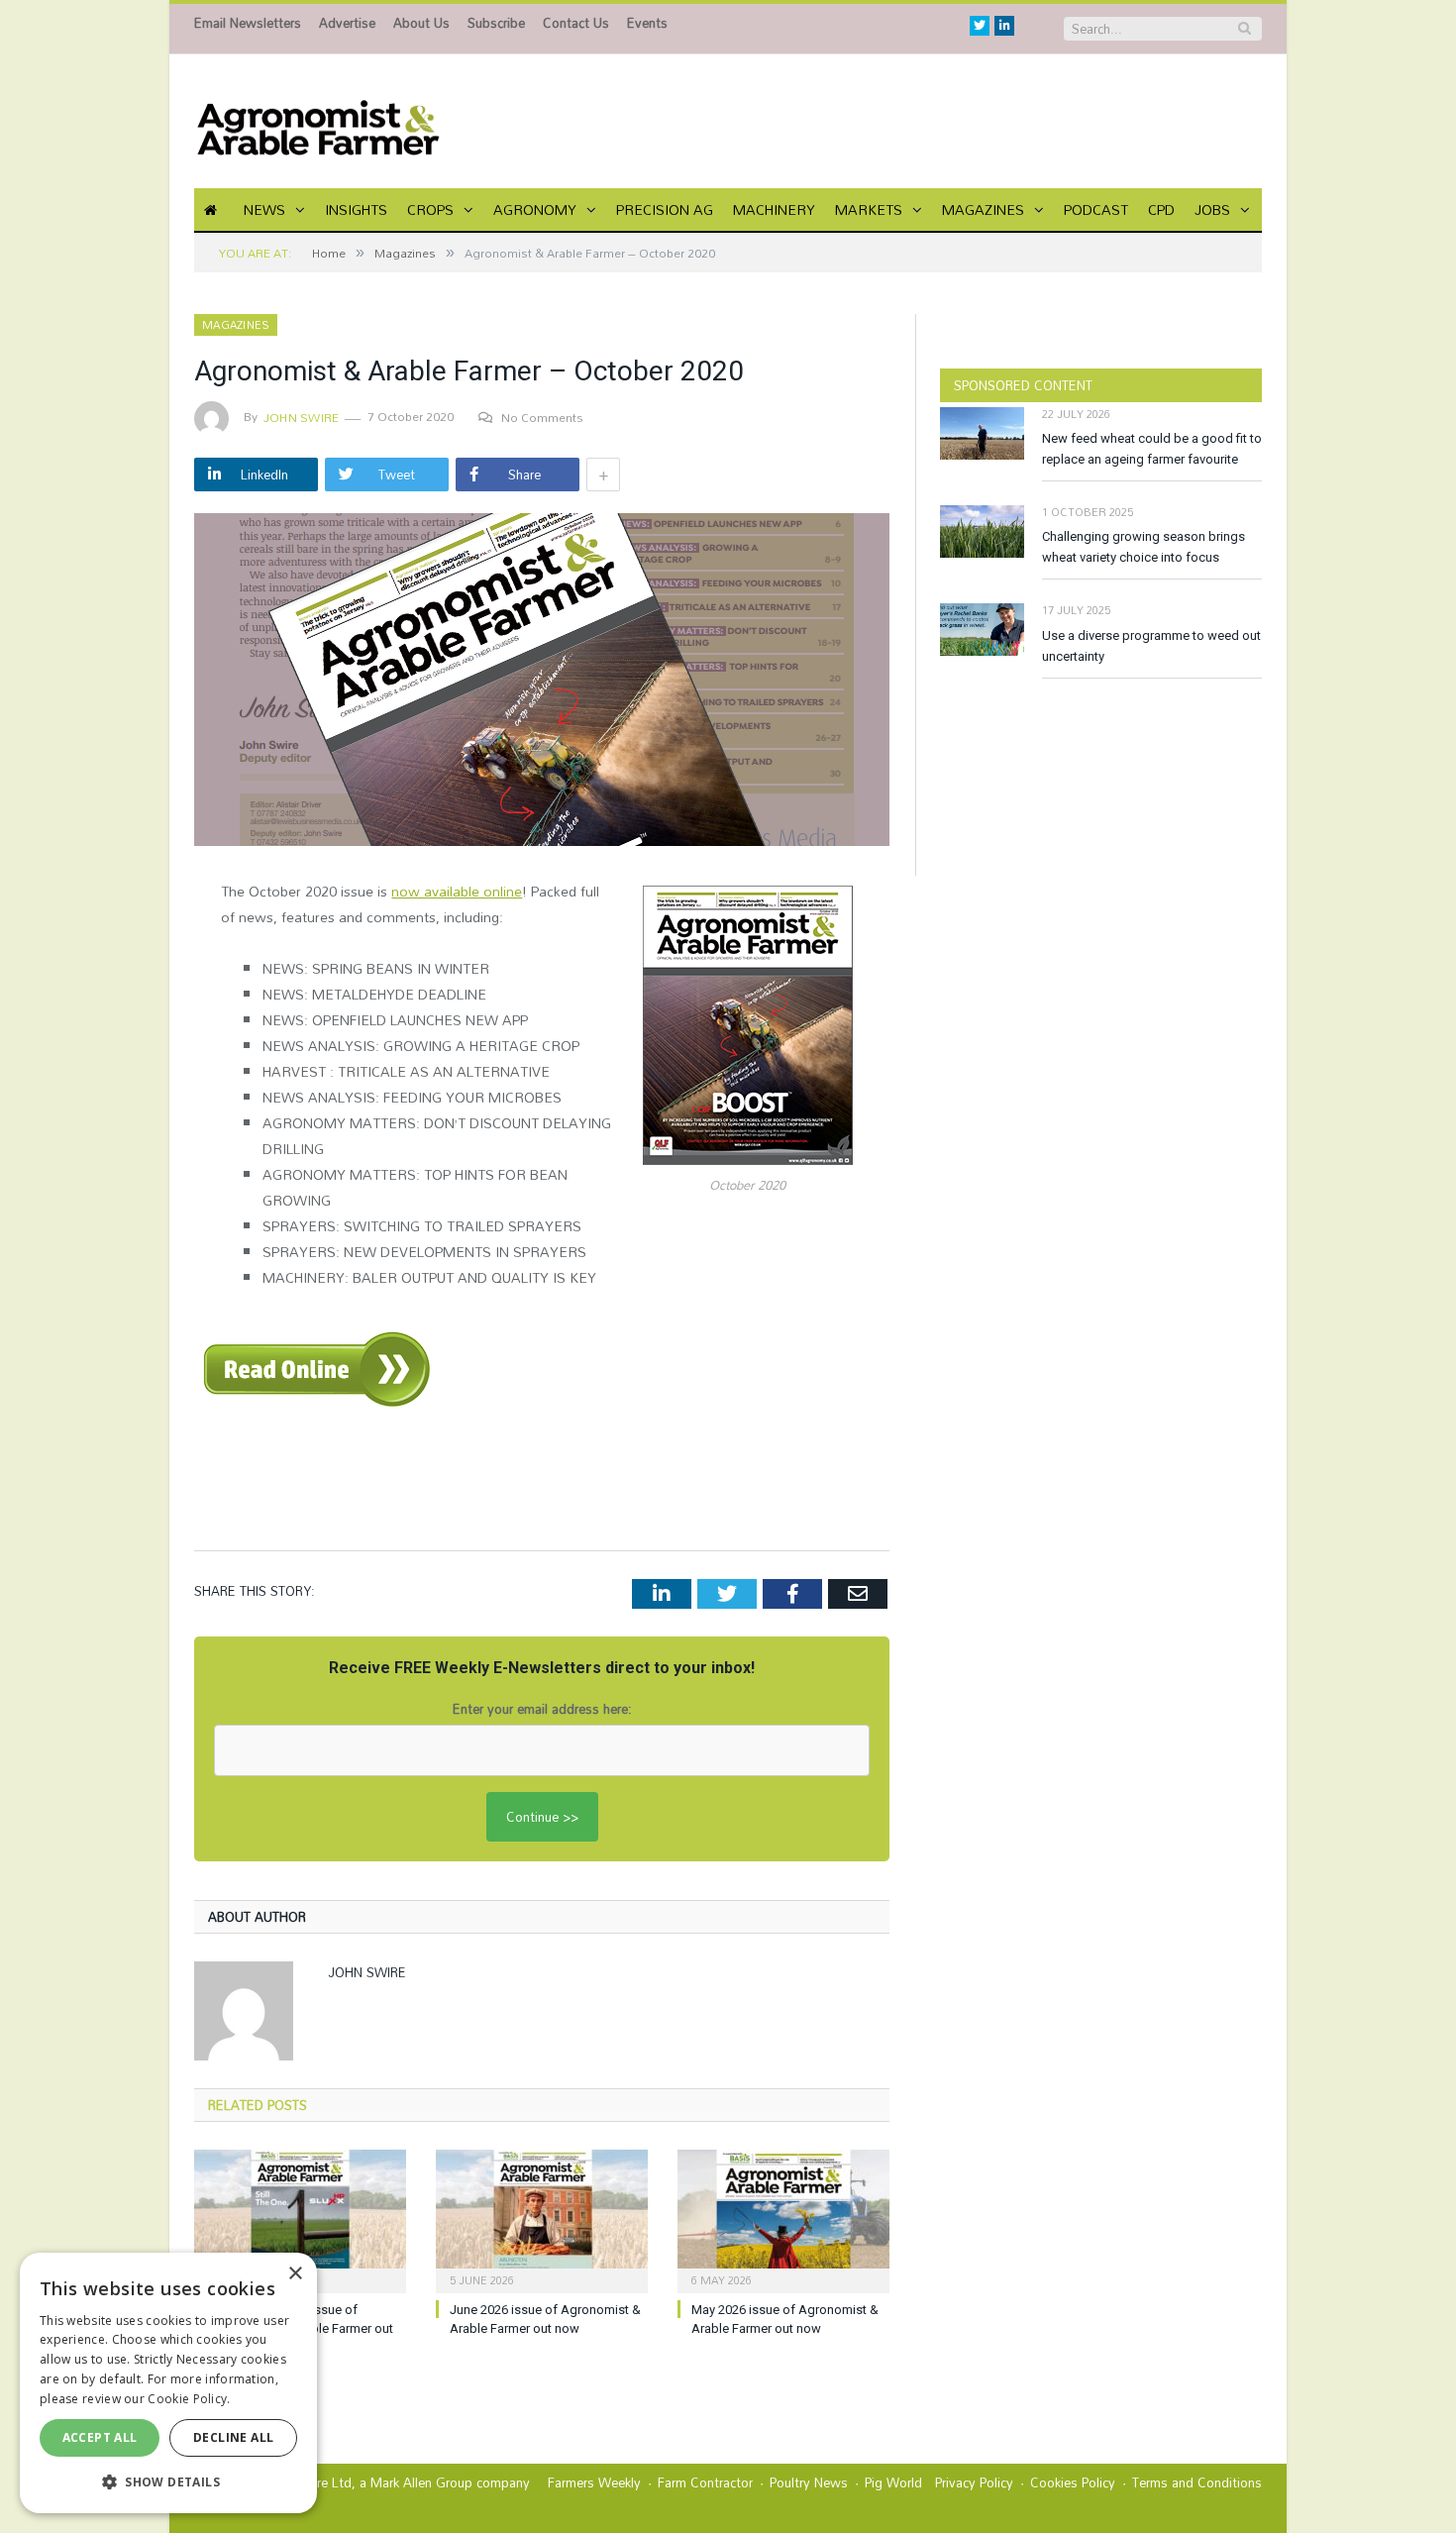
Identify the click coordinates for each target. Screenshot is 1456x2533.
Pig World (893, 2482)
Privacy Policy (974, 2482)
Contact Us (576, 23)
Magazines (983, 210)
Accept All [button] (100, 2437)
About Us (421, 23)
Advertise (347, 23)
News (264, 210)
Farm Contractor (705, 2482)
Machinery (774, 210)
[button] (168, 2481)
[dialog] (168, 2383)
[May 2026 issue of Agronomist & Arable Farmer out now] (783, 2219)
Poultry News (809, 2482)
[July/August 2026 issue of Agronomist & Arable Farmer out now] (300, 2219)
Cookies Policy (1073, 2482)
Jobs (1212, 210)
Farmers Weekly (594, 2482)
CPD (1161, 210)
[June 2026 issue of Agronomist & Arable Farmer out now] (542, 2219)
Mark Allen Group (421, 2482)
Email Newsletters (248, 23)
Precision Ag (665, 210)
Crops (430, 210)
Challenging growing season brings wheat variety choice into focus (1144, 547)
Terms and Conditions (1197, 2482)
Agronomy (535, 210)
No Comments (542, 417)
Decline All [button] (233, 2437)
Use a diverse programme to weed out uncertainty (1151, 646)
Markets (869, 210)
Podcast (1096, 210)
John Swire (301, 417)
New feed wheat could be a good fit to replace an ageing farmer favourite (1152, 449)
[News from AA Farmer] (318, 121)
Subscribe (496, 23)
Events (647, 23)
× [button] (295, 2274)
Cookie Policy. (189, 2399)
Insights (356, 210)
